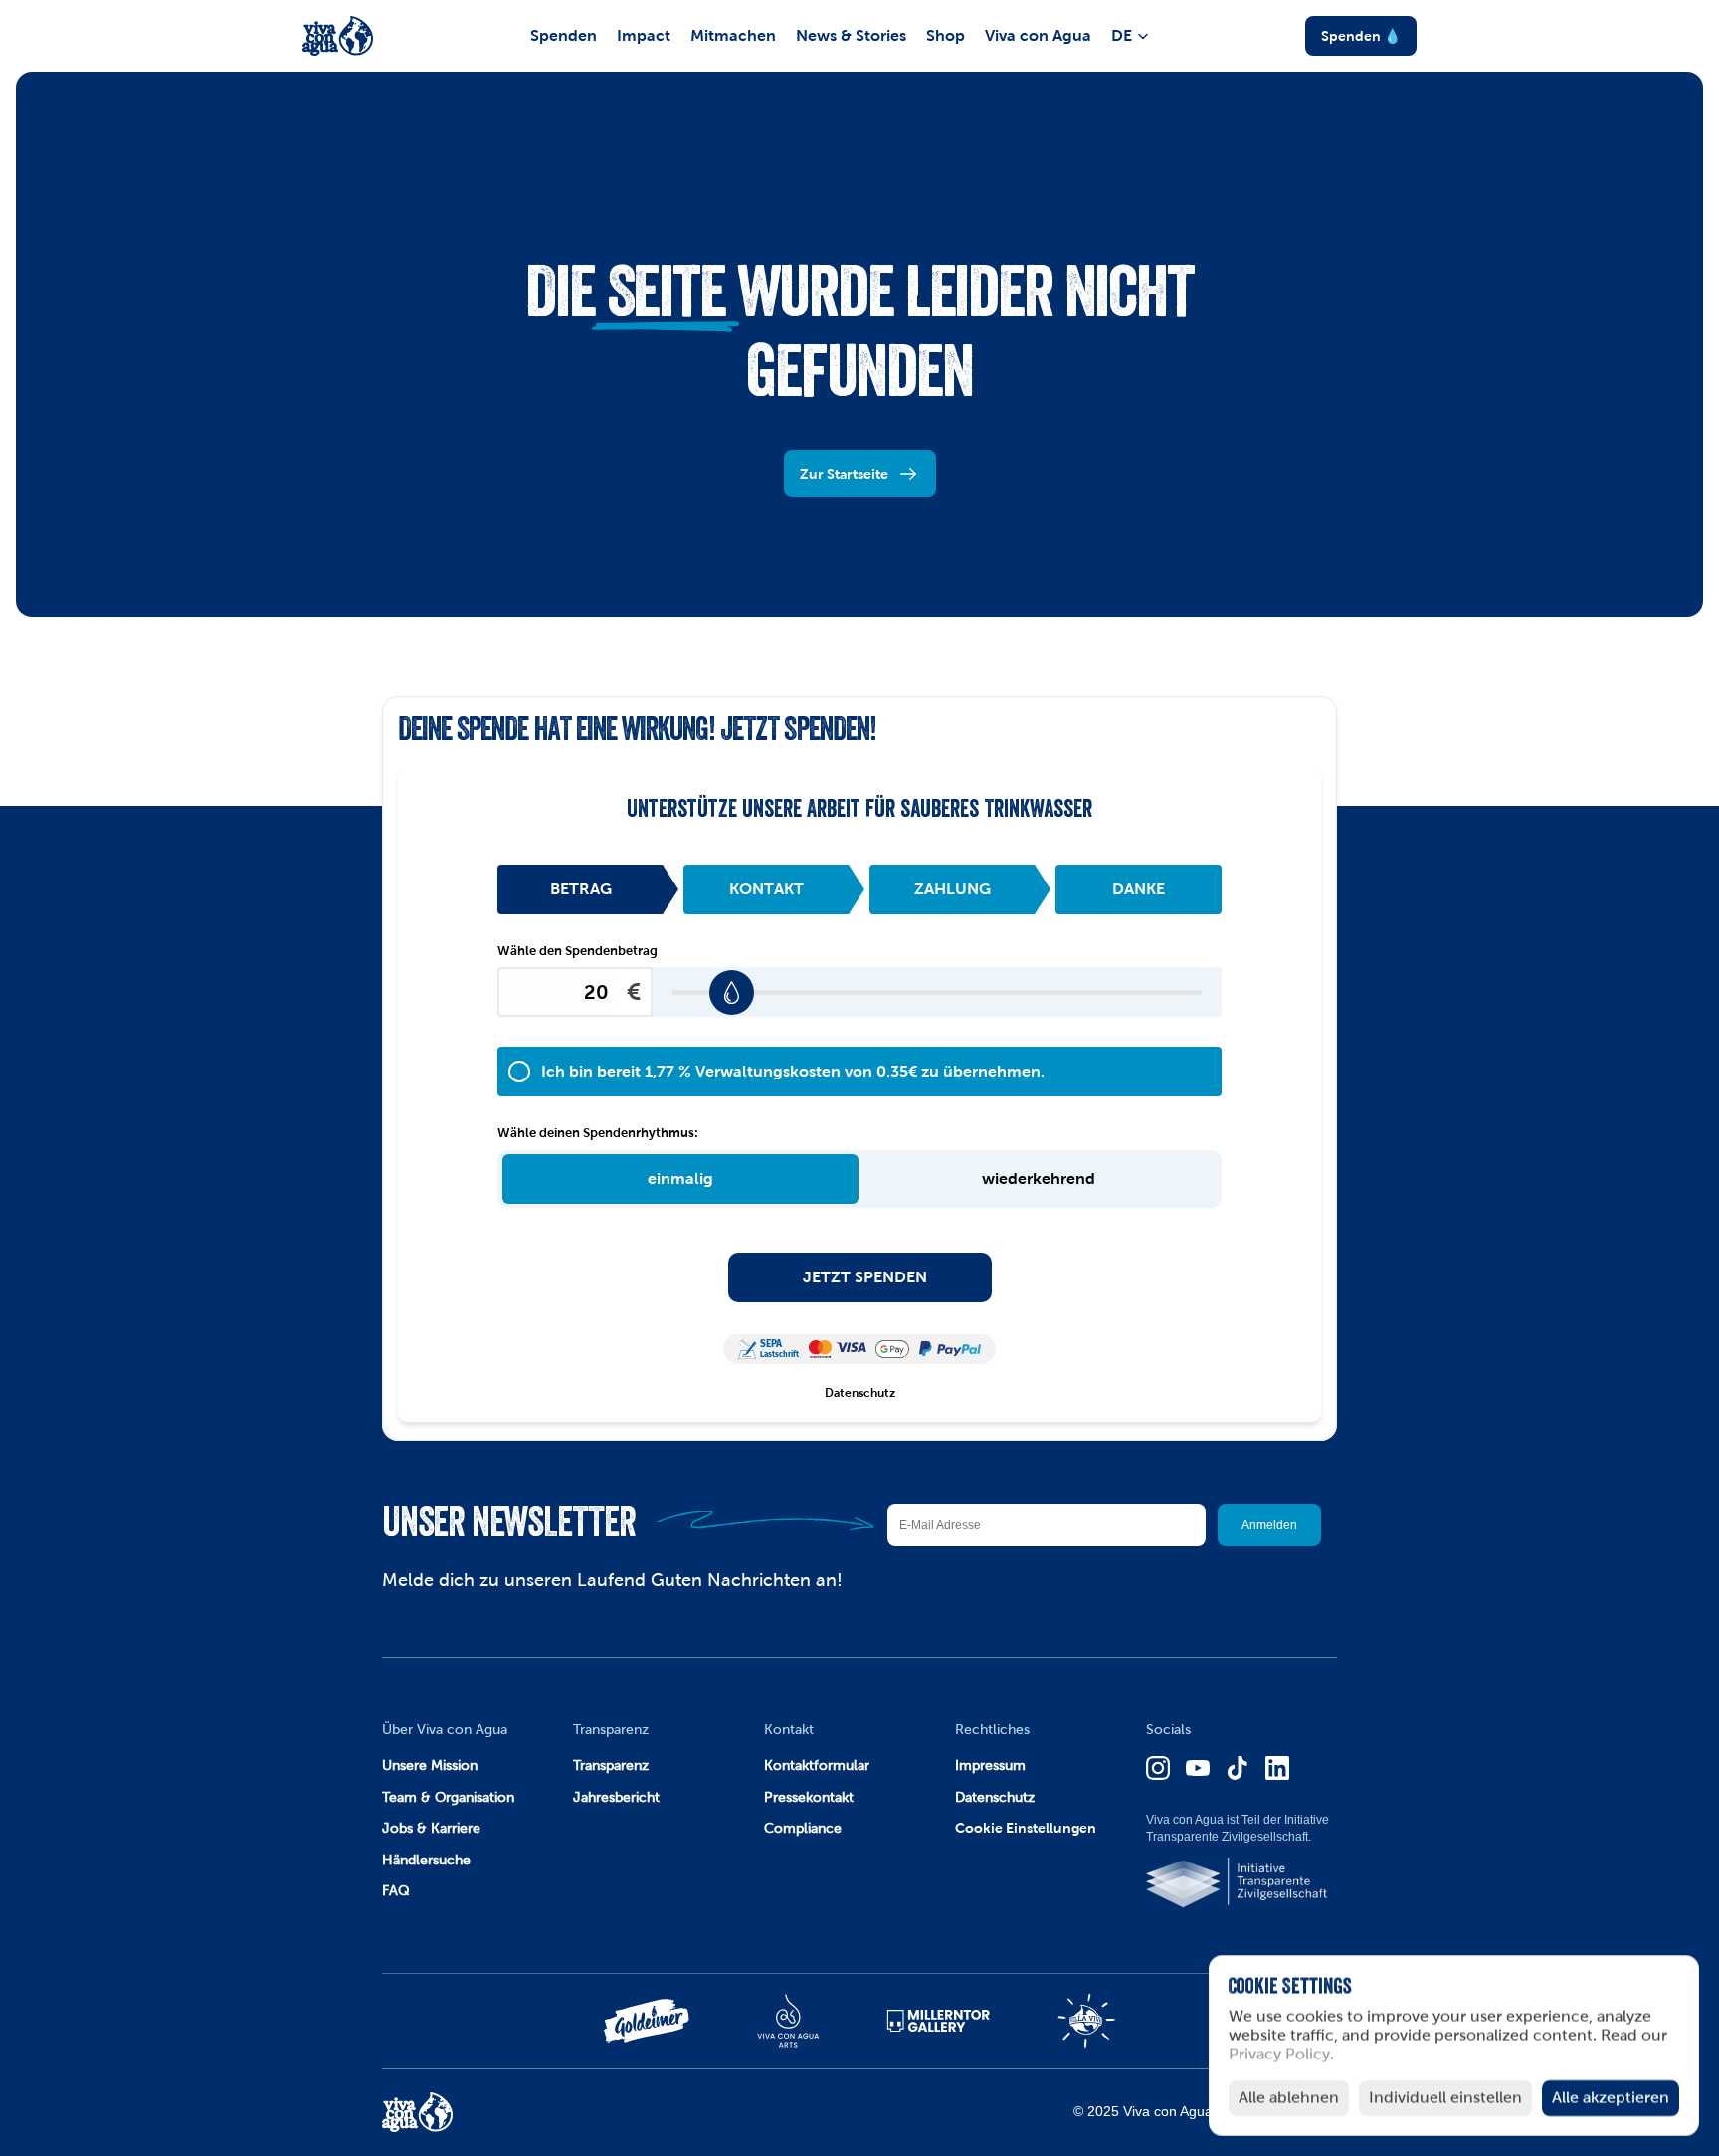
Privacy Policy (1279, 2055)
